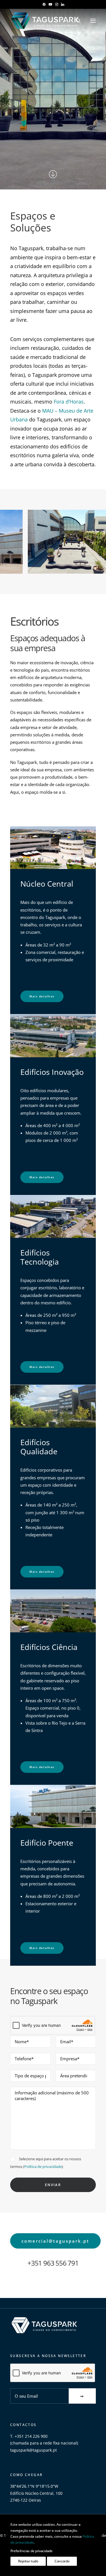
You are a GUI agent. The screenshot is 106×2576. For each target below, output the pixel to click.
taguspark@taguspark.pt (33, 2450)
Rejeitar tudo (28, 2561)
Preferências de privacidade (32, 2551)
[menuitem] (44, 4)
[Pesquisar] (76, 21)
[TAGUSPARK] (45, 21)
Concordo (62, 2561)
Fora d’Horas (69, 402)
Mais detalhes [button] (42, 996)
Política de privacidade (43, 2166)
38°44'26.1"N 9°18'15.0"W (34, 2486)
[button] (44, 4)
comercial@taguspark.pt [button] (55, 2241)
